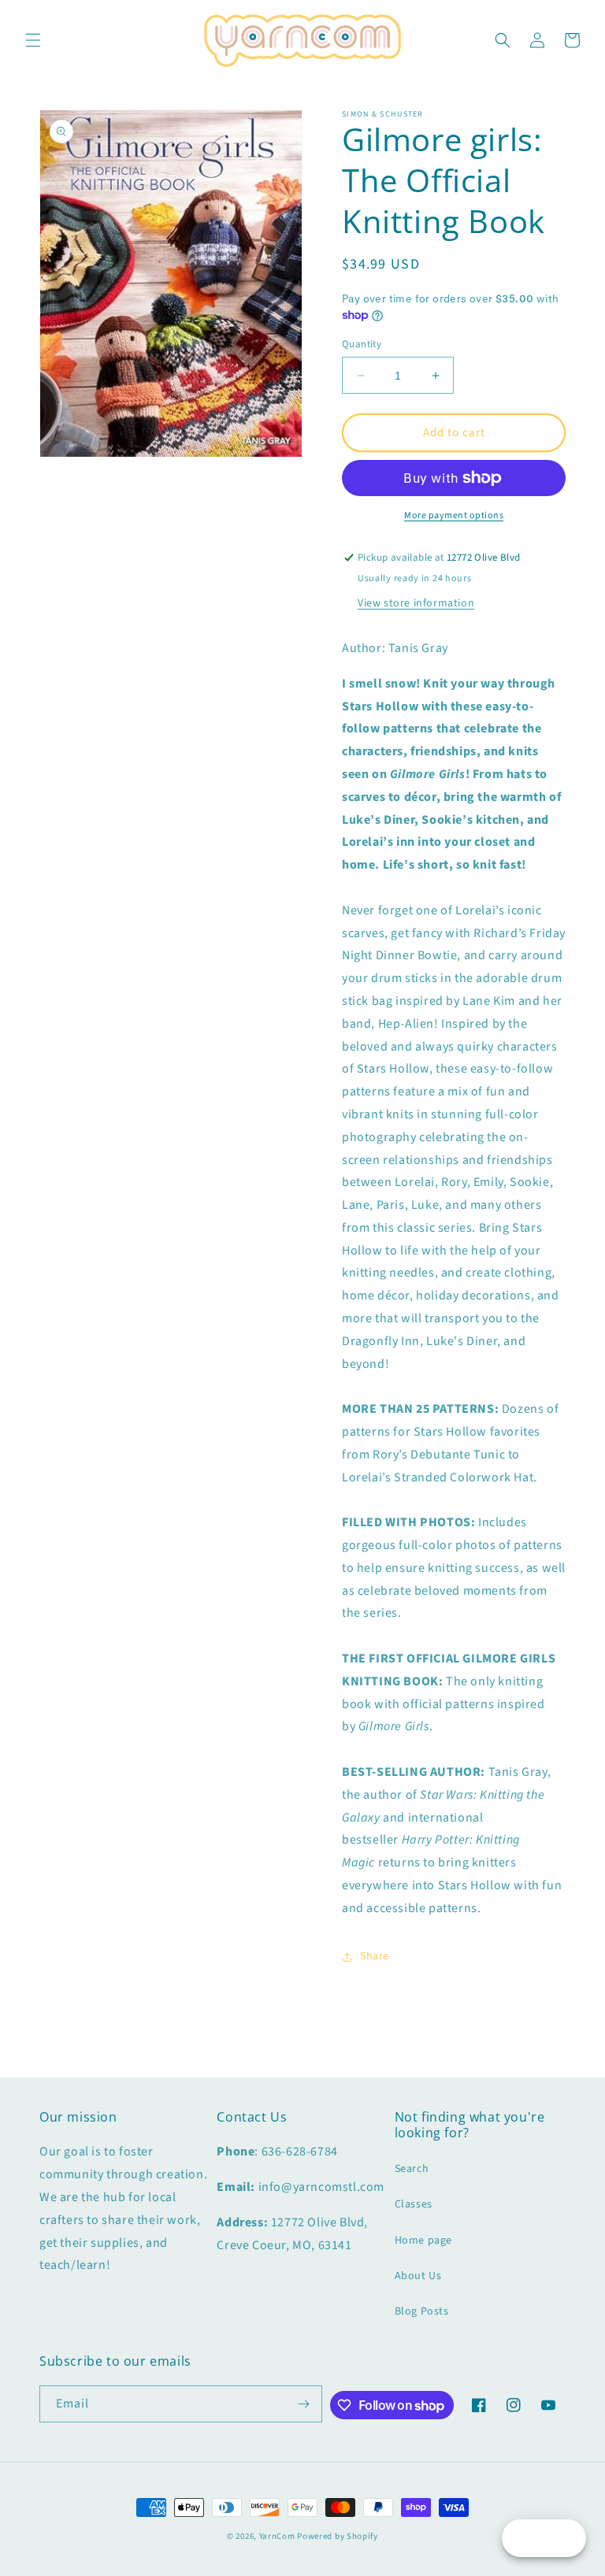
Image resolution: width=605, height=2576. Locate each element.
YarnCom (277, 2536)
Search (412, 2169)
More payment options (454, 515)
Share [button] (375, 1956)
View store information (416, 603)
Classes (414, 2204)
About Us (418, 2276)
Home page (423, 2241)
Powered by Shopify (338, 2536)
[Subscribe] (304, 2404)
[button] (33, 40)
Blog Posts (422, 2311)
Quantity (362, 344)
